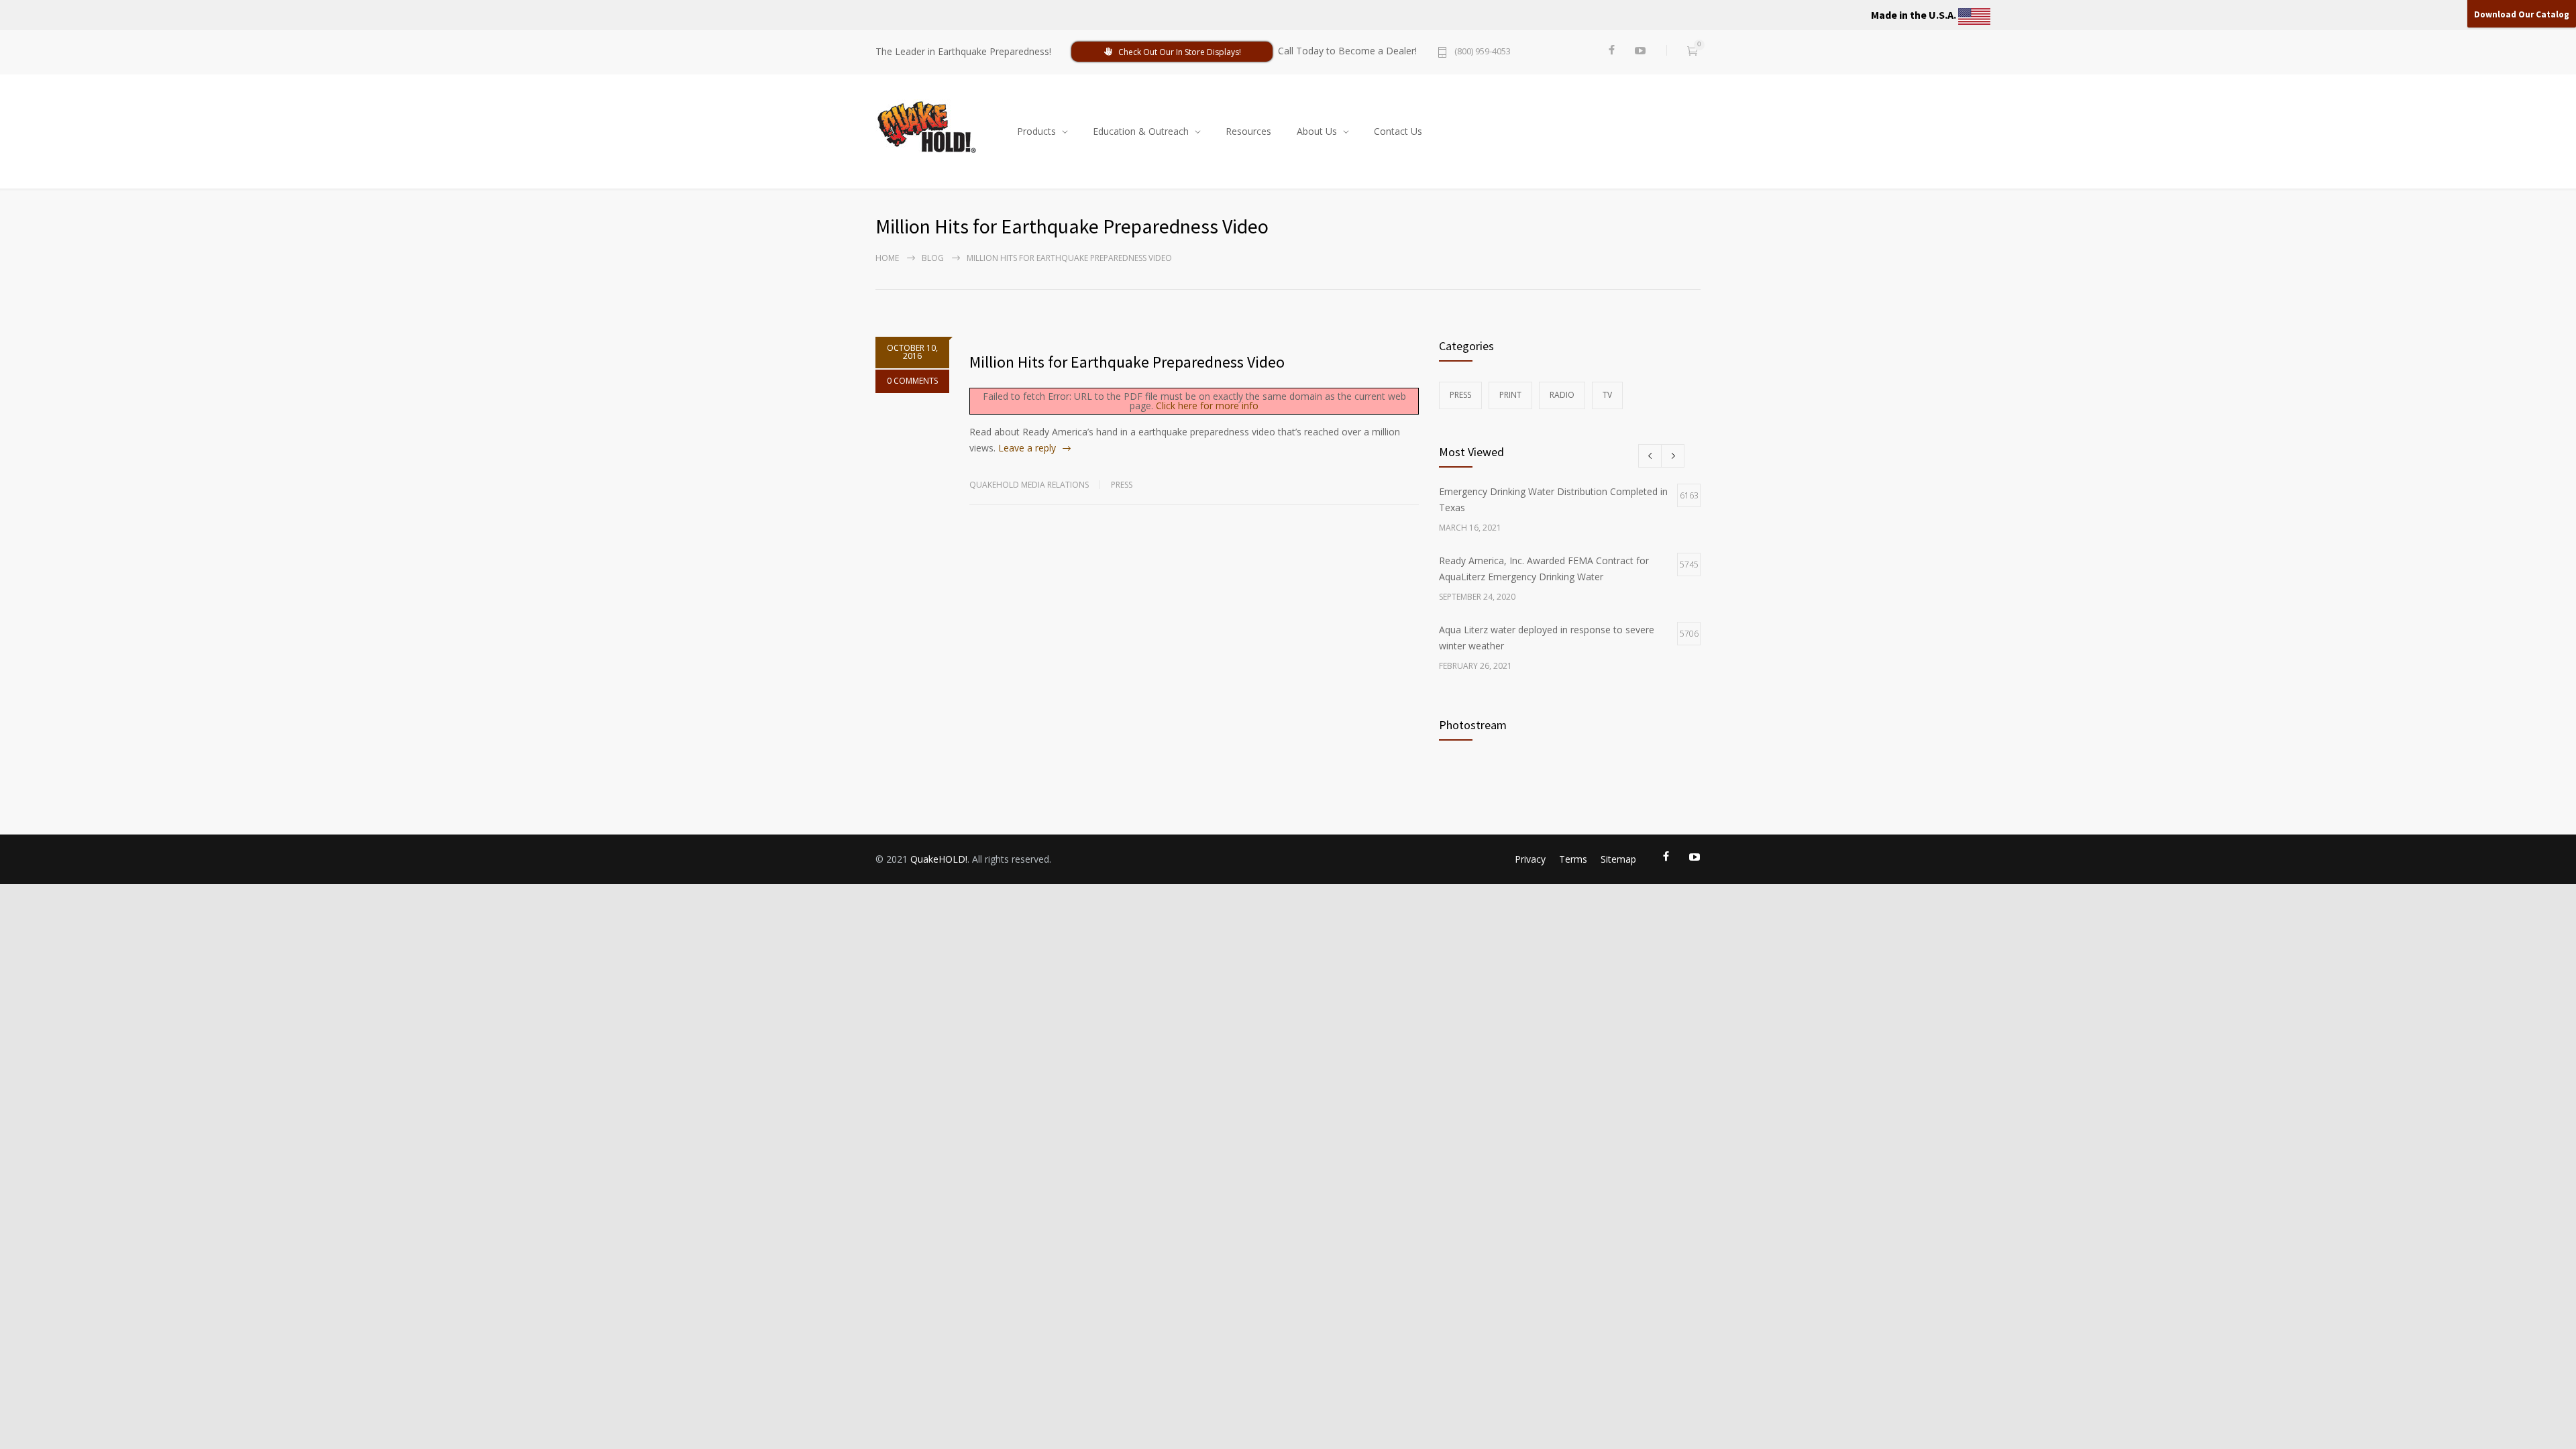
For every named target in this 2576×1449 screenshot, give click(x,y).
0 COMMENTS (912, 381)
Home (887, 258)
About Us (1317, 131)
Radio (1562, 395)
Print (1510, 395)
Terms (1573, 859)
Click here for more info (1207, 406)
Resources (1248, 131)
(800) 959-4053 (1483, 52)
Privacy (1530, 859)
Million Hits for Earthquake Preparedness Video (1127, 362)
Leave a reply (1027, 448)
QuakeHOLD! (939, 859)
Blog (933, 258)
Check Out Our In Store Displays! (1180, 52)
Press (1122, 485)
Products (1036, 131)
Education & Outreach (1141, 131)
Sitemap (1618, 859)
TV (1607, 395)
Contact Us (1398, 131)
